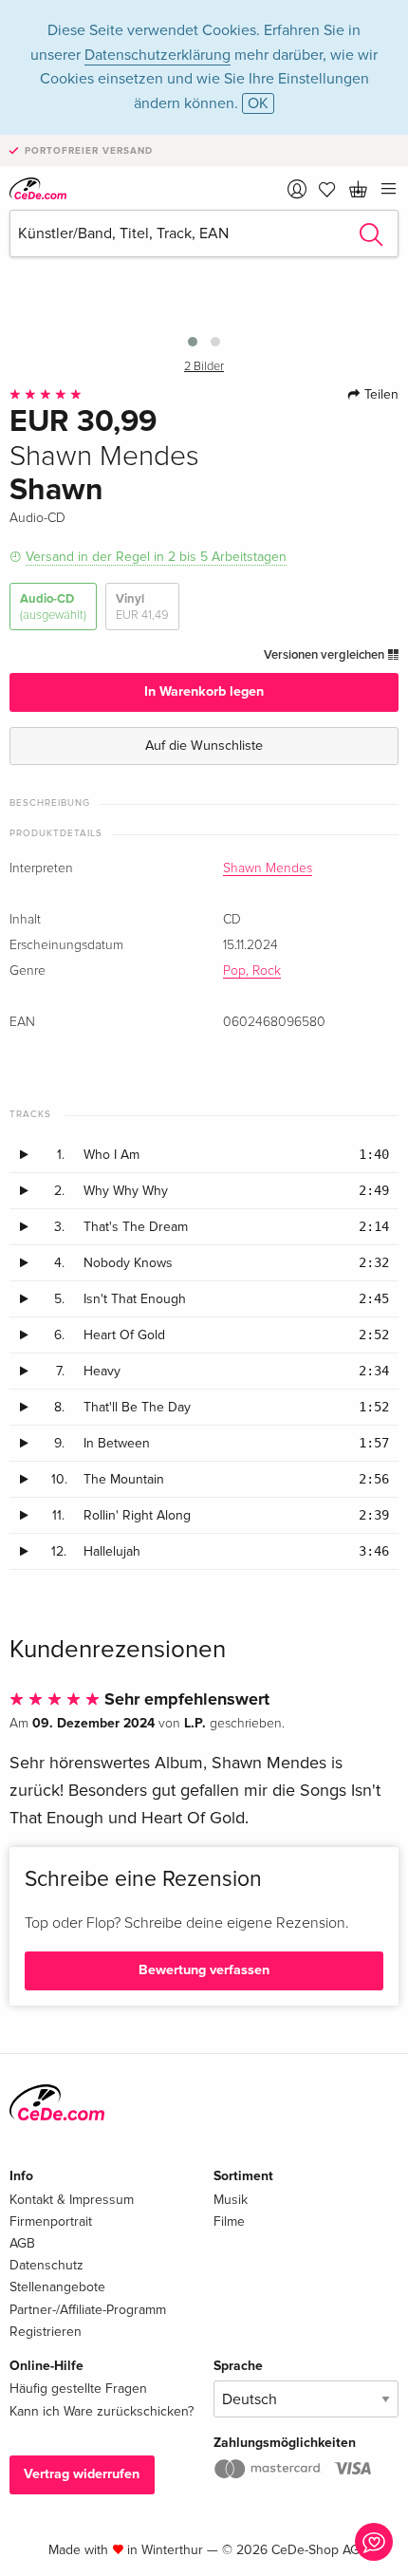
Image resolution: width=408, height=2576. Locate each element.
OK (258, 103)
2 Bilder (204, 367)
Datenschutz (46, 2265)
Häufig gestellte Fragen (78, 2389)
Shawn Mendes (268, 868)
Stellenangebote (57, 2287)
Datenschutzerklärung (158, 55)
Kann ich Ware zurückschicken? (102, 2411)
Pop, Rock (252, 971)
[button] (193, 342)
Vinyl (142, 607)
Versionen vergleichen (325, 655)
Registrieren (46, 2332)
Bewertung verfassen (204, 1970)
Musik (231, 2200)
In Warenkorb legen (204, 691)
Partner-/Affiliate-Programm (88, 2310)
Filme (229, 2221)
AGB (22, 2243)
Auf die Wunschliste (204, 746)
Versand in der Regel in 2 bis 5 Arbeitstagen (156, 557)
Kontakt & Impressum (72, 2200)
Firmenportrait (51, 2221)
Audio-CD (53, 607)
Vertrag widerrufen (82, 2474)
